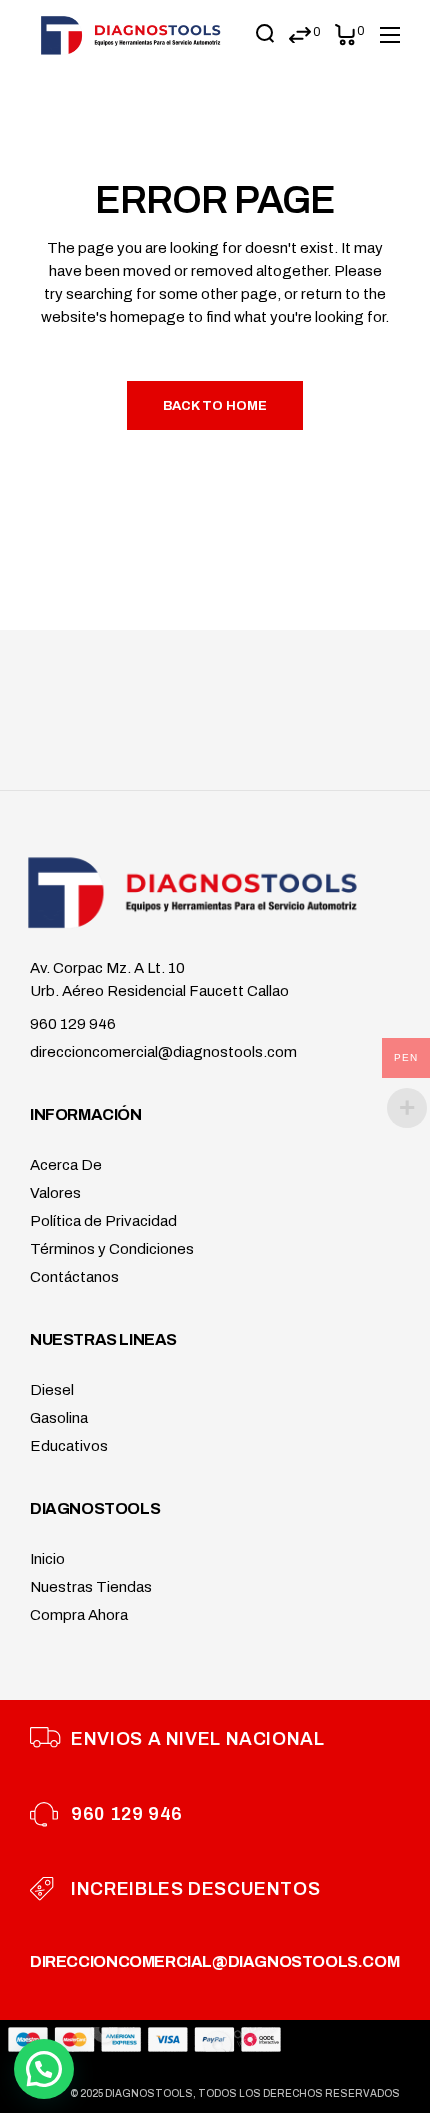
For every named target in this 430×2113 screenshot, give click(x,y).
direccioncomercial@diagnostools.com (163, 1052)
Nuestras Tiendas (91, 1587)
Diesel (52, 1390)
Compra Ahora (79, 1615)
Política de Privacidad (103, 1221)
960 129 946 (73, 1024)
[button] (44, 2069)
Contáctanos (74, 1277)
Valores (55, 1193)
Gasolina (59, 1418)
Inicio (47, 1559)
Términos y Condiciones (112, 1249)
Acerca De (66, 1165)
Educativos (69, 1446)
